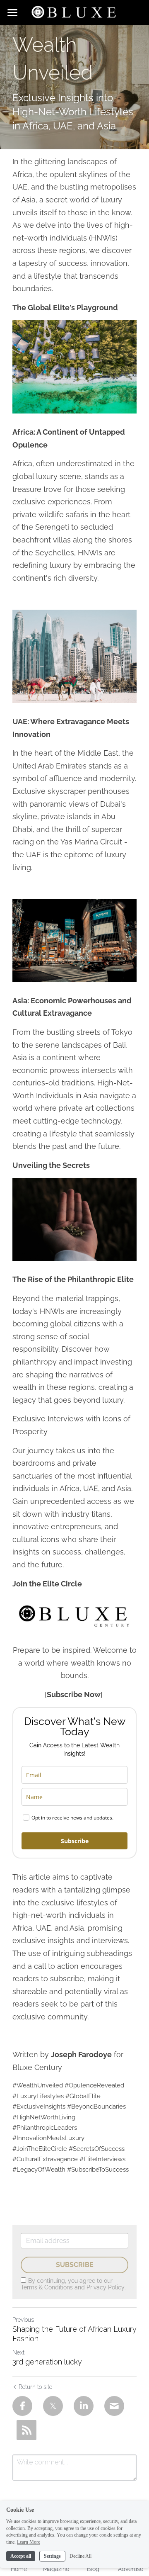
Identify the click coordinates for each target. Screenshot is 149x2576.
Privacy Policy (106, 2287)
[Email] (114, 2406)
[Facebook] (22, 2406)
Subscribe (75, 1841)
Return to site (35, 2387)
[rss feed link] (26, 2430)
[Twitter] (53, 2406)
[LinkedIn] (84, 2406)
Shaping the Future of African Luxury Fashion (74, 2334)
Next (18, 2352)
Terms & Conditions (47, 2287)
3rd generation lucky (47, 2362)
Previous (23, 2320)
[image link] (74, 12)
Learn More (29, 2542)
